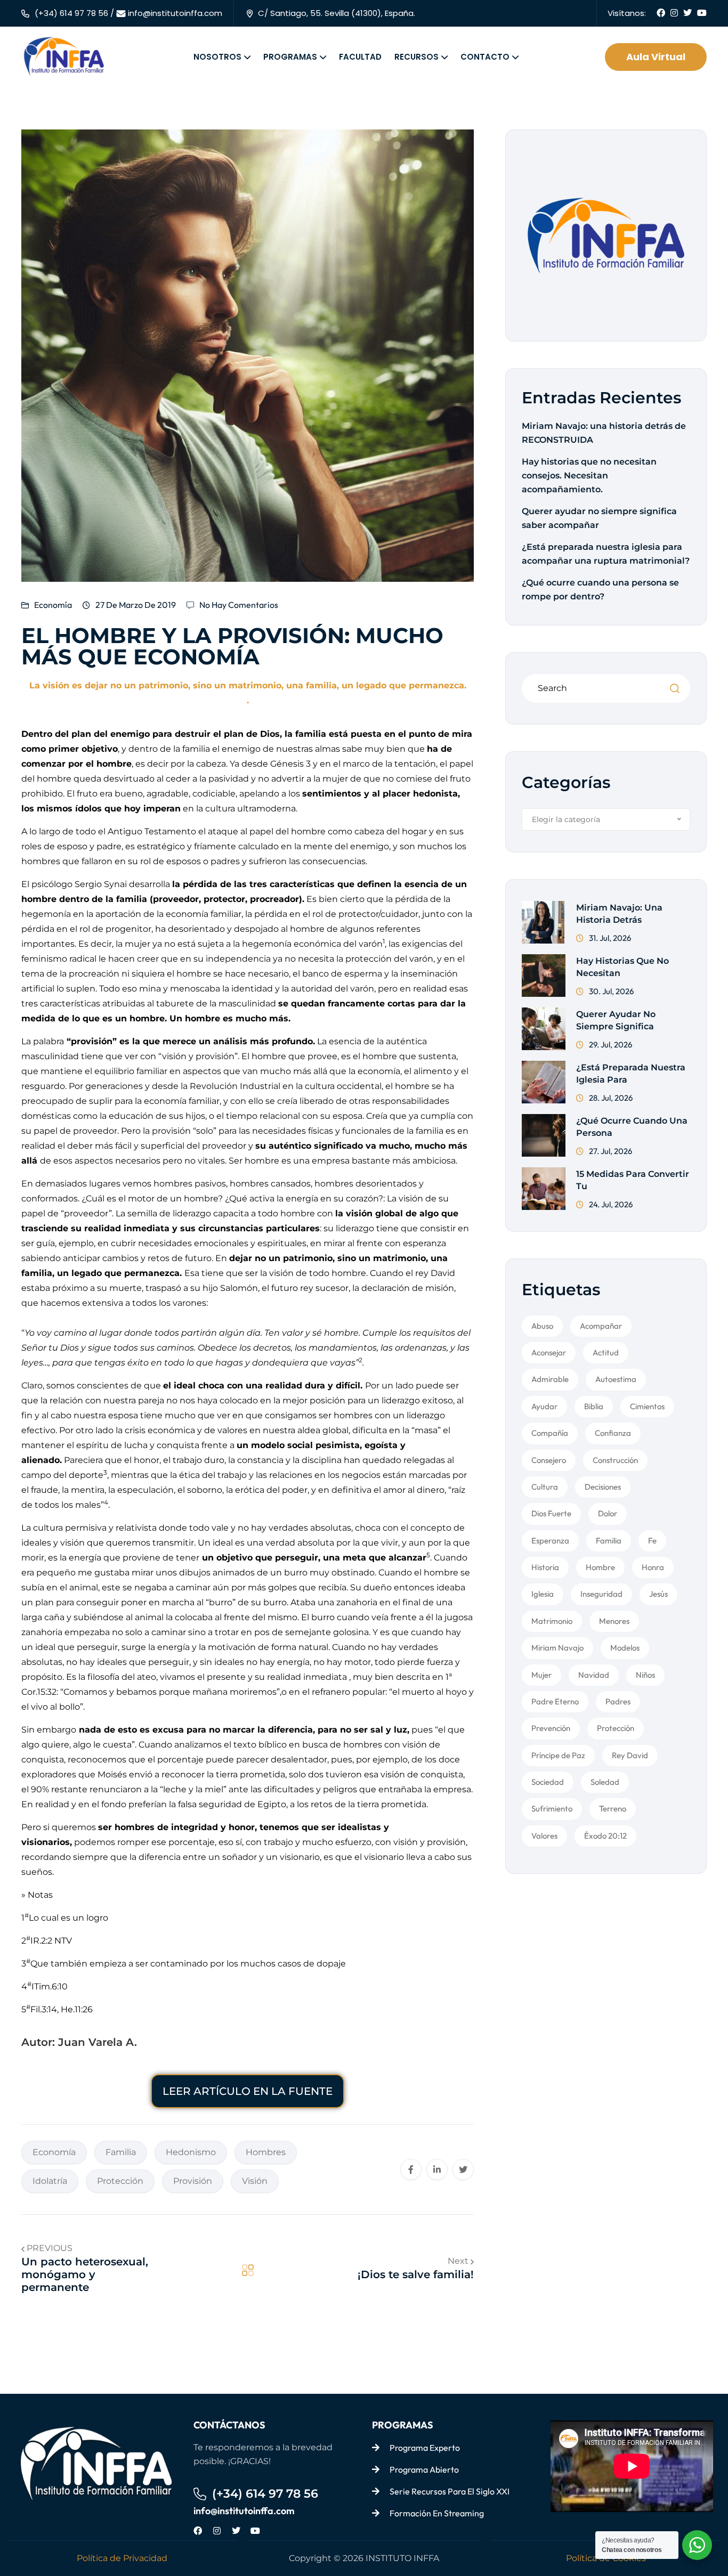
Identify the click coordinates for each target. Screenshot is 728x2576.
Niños (645, 1675)
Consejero (549, 1460)
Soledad (605, 1782)
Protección (120, 2181)
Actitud (606, 1352)
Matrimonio (552, 1621)
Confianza (613, 1433)
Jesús (658, 1594)
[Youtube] (255, 2531)
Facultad (360, 57)
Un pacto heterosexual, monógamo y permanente (85, 2274)
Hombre (600, 1567)
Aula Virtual (656, 57)
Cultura (545, 1487)
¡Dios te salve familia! (416, 2274)
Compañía (550, 1433)
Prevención (551, 1728)
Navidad (594, 1675)
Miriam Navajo (557, 1648)
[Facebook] (198, 2531)
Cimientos (647, 1406)
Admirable (550, 1379)
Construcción (615, 1460)
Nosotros (217, 57)
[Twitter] (236, 2531)
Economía (53, 605)
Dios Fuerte (551, 1513)
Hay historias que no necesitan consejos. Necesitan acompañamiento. (589, 476)
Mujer (541, 1675)
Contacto (485, 57)
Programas (290, 57)
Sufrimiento (552, 1809)
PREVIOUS (50, 2248)
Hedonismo (191, 2152)
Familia (121, 2152)
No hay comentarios (239, 605)
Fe (652, 1541)
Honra (653, 1567)
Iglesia (543, 1594)
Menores (614, 1621)
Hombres (266, 2152)
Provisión (193, 2181)
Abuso (542, 1326)
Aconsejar (549, 1352)
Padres (618, 1701)
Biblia (594, 1406)
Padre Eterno (555, 1701)
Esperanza (550, 1541)
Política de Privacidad (122, 2558)
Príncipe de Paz (558, 1755)
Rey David (630, 1755)
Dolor (608, 1513)
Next (459, 2261)
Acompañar (601, 1326)
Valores (544, 1836)
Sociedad (548, 1782)
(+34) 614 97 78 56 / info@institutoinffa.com (128, 13)
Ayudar (544, 1406)
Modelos (625, 1648)
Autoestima (616, 1379)
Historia (545, 1567)
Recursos (416, 57)
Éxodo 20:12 (605, 1836)
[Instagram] (217, 2531)
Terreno (613, 1809)
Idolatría (50, 2181)
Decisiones (603, 1487)
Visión (255, 2181)
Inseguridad (601, 1594)
